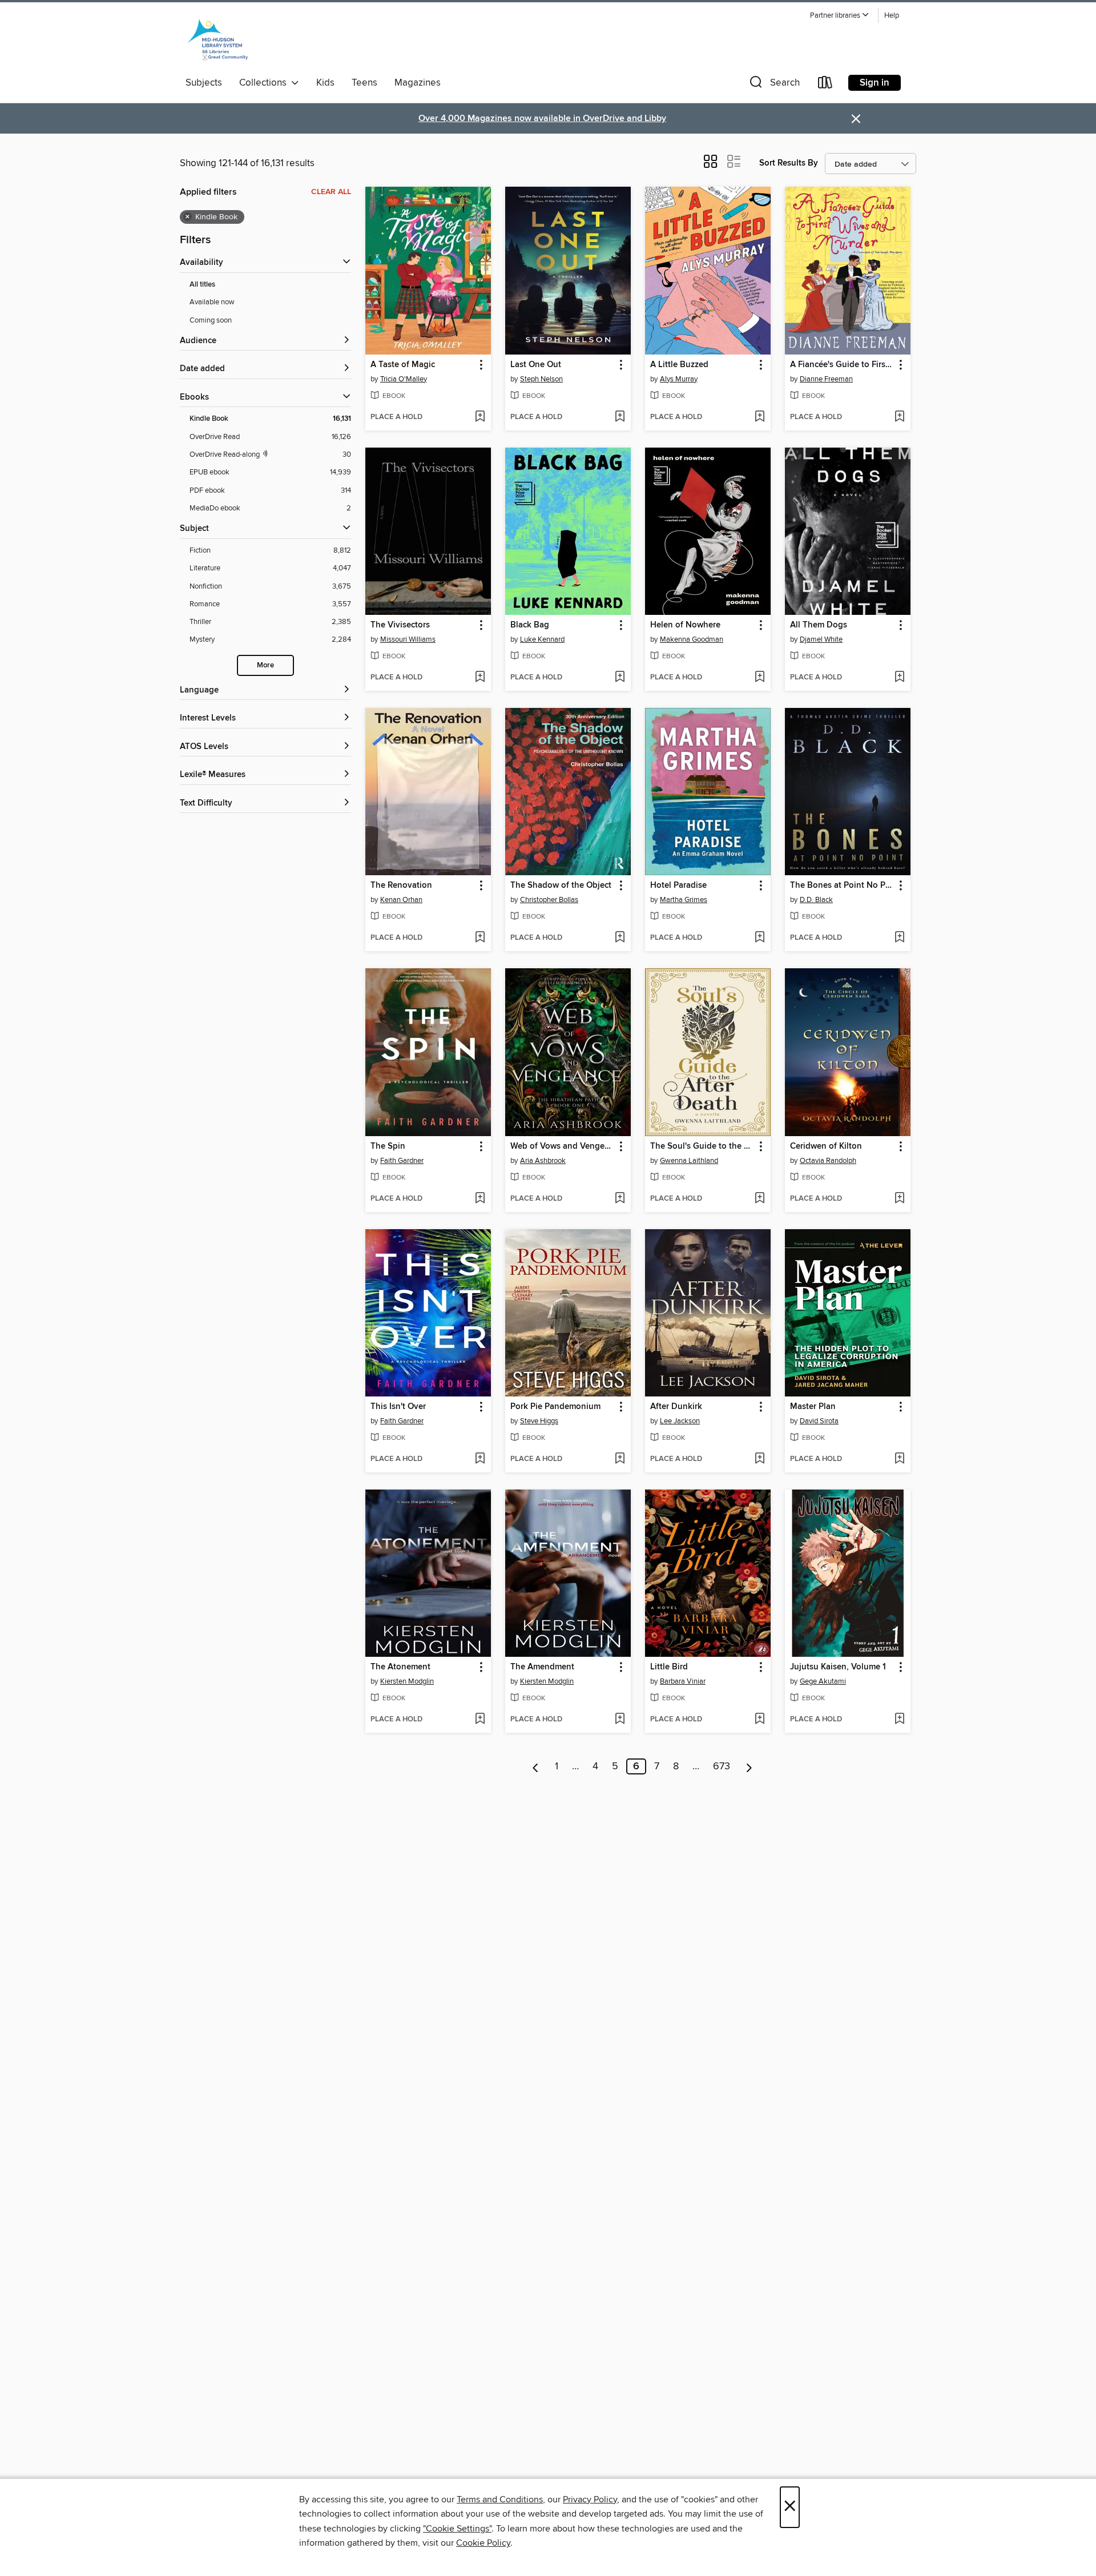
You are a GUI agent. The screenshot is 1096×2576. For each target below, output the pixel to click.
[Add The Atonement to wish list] (480, 1720)
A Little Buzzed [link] (679, 365)
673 (722, 1766)
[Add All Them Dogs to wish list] (899, 678)
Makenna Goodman (692, 639)
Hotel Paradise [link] (678, 885)
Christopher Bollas (549, 900)
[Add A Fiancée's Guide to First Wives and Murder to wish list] (899, 417)
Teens (364, 83)
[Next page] (749, 1766)
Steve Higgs (539, 1421)
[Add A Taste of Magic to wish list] (480, 417)
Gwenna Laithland (689, 1161)
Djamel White (821, 639)
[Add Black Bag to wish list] (620, 678)
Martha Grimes (684, 900)
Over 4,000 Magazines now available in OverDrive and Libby (542, 118)
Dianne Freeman (826, 379)
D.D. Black (816, 900)
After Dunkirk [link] (676, 1407)
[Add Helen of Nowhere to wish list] (759, 678)
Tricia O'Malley (404, 379)
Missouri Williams (408, 639)
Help (892, 16)
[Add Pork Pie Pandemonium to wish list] (620, 1459)
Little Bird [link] (669, 1667)
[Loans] (825, 85)
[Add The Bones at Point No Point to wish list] (899, 938)
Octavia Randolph (828, 1161)
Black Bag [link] (530, 625)
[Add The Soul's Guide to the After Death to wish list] (759, 1199)
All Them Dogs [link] (819, 625)
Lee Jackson (680, 1421)
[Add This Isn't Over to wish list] (480, 1459)
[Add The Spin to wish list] (480, 1199)
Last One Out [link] (536, 365)
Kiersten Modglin (407, 1681)
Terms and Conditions (500, 2499)
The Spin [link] (388, 1146)
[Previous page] (536, 1766)
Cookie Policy (483, 2543)
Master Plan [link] (813, 1407)
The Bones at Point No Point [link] (842, 885)
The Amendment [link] (542, 1667)
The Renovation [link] (401, 885)
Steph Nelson (541, 379)
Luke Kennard (542, 639)
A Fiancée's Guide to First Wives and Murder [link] (842, 365)
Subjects (204, 83)
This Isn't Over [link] (398, 1407)
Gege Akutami (823, 1681)
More (265, 665)
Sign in (875, 83)
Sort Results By (789, 163)
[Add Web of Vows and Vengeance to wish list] (620, 1199)
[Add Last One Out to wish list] (620, 417)
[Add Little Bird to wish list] (759, 1720)
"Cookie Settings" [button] (457, 2529)
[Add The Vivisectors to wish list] (480, 678)
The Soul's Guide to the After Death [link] (702, 1146)
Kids (325, 83)
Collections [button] (265, 83)
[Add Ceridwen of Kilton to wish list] (899, 1199)
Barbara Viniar (683, 1681)
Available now (212, 302)
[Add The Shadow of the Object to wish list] (620, 938)
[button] (840, 16)
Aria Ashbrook (543, 1161)
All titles (202, 285)
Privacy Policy (590, 2499)
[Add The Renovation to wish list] (480, 938)
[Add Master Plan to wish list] (899, 1459)
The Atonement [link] (400, 1667)
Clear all (331, 192)
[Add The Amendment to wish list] (620, 1720)
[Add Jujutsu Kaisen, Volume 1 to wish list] (899, 1720)
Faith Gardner (402, 1161)
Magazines (418, 83)
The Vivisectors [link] (400, 625)
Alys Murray (679, 379)
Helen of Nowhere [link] (685, 625)
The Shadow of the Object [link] (561, 885)
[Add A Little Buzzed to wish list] (759, 417)
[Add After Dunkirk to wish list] (759, 1459)
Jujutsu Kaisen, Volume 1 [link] (838, 1667)
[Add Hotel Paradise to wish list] (759, 938)
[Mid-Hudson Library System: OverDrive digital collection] (217, 39)
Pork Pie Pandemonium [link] (555, 1407)
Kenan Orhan (401, 900)
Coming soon (211, 320)
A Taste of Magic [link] (403, 365)
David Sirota (819, 1421)
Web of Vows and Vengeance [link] (563, 1146)
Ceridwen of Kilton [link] (826, 1146)
